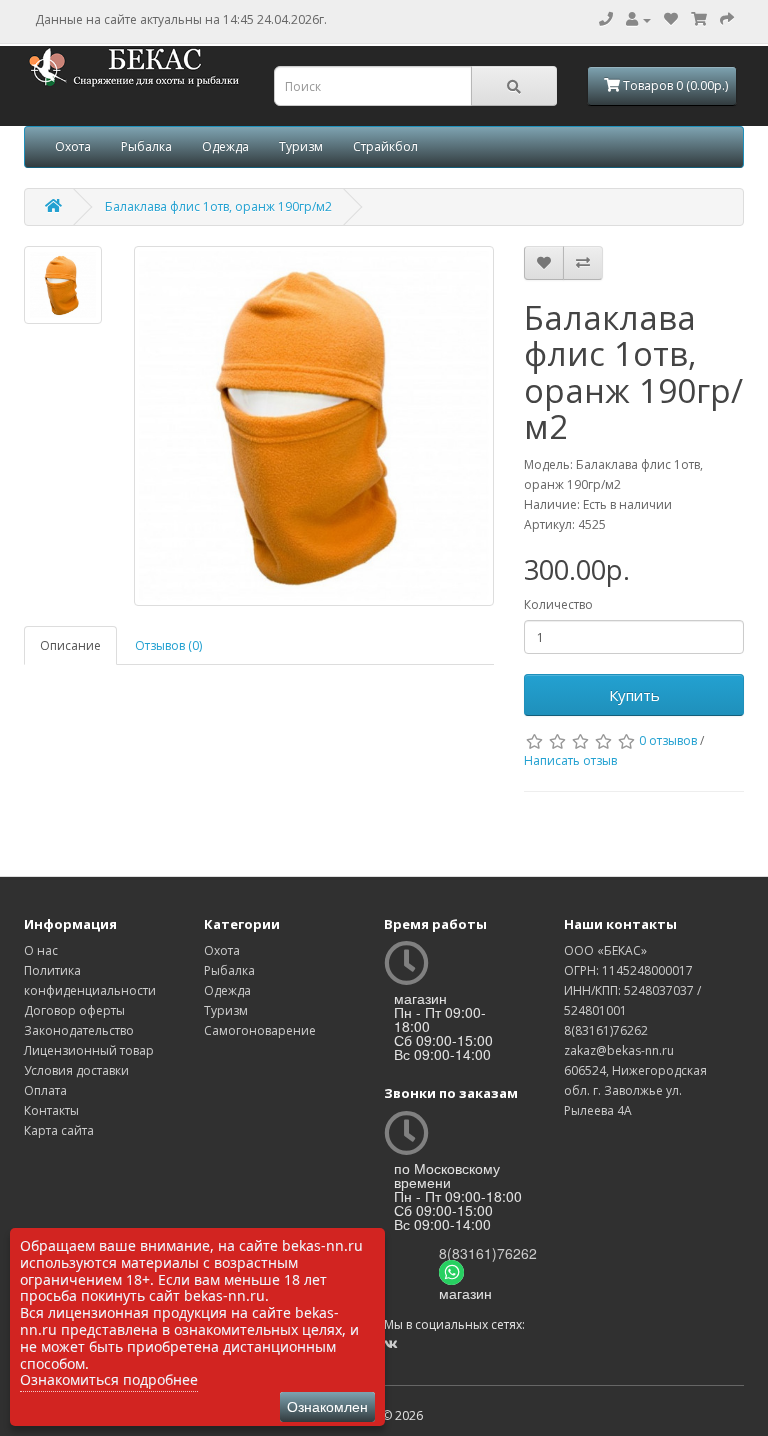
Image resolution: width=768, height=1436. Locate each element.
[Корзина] (699, 19)
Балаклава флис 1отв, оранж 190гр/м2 (218, 206)
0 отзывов (668, 740)
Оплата (45, 1090)
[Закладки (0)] (671, 19)
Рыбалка (146, 146)
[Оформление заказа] (727, 19)
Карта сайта (59, 1130)
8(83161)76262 (488, 1253)
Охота (73, 146)
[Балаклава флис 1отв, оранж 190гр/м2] (63, 285)
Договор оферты (74, 1010)
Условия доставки (76, 1070)
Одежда (225, 146)
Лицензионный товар (89, 1050)
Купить (634, 695)
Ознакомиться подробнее (109, 1379)
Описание (70, 645)
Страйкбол (385, 146)
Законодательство (79, 1030)
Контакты (51, 1110)
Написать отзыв (570, 760)
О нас (41, 950)
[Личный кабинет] (638, 19)
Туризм (301, 146)
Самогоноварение (260, 1030)
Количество (558, 604)
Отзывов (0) (168, 645)
